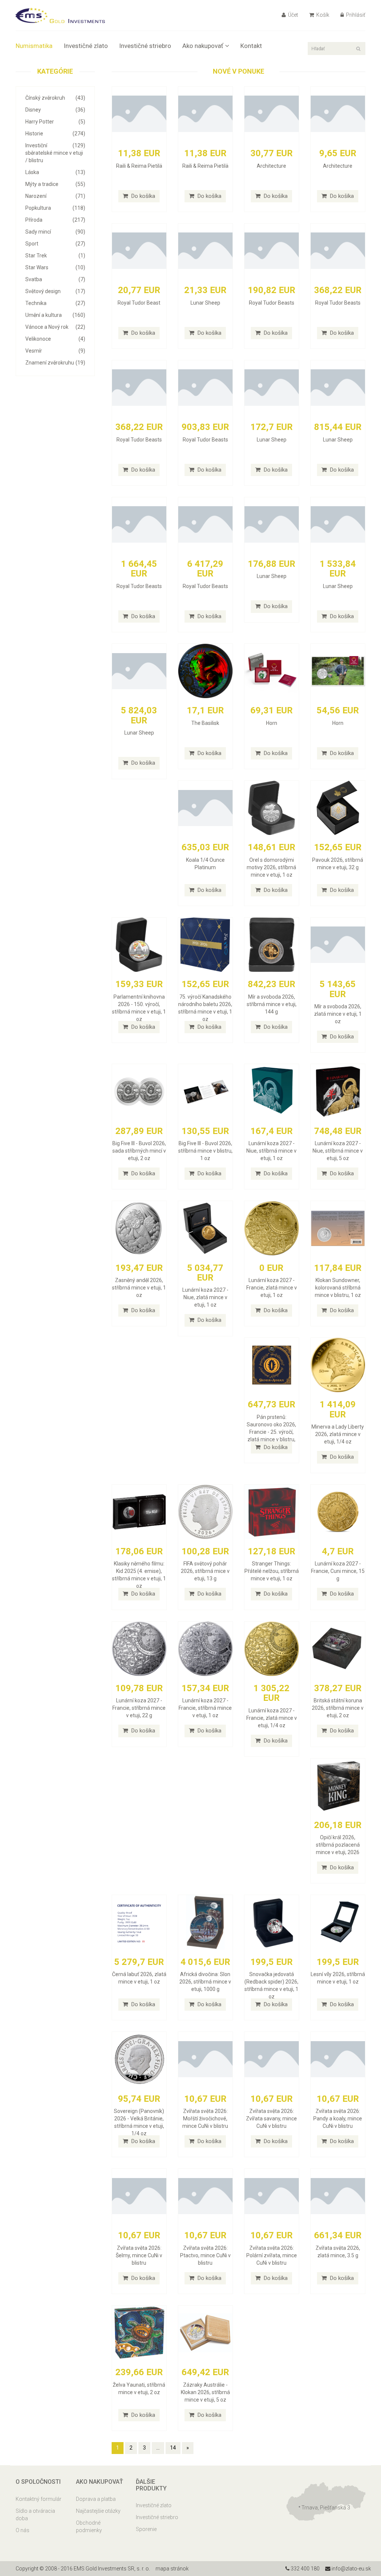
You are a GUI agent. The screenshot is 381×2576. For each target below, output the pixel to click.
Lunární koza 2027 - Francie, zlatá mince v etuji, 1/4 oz (272, 1718)
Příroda (55, 220)
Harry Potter (55, 122)
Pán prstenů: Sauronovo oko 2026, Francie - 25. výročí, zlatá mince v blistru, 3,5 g (271, 1432)
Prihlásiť (355, 15)
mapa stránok (172, 2569)
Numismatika (34, 46)
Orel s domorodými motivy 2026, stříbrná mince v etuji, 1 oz (271, 867)
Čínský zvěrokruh (55, 98)
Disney (55, 110)
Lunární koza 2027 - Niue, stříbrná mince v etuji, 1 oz (271, 1151)
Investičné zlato (86, 46)
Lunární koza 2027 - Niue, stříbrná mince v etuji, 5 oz (338, 1151)
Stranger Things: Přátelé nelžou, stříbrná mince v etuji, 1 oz (272, 1571)
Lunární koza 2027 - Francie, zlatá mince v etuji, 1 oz (272, 1288)
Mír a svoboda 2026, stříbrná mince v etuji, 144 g (272, 1004)
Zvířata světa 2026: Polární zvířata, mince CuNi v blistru (272, 2255)
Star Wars (55, 267)
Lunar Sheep (205, 303)
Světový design (55, 291)
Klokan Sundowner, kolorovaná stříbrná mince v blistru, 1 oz (338, 1288)
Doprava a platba (96, 2499)
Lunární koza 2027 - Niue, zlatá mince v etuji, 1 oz (205, 1297)
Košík (322, 15)
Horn (272, 723)
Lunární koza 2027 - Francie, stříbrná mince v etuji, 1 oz (205, 1708)
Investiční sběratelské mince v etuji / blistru (55, 153)
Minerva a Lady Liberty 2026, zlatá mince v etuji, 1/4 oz (338, 1434)
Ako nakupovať (203, 46)
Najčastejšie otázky (98, 2511)
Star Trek (55, 256)
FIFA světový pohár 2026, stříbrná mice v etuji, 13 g (205, 1571)
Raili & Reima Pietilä (139, 166)
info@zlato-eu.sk (351, 2569)
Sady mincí (55, 232)
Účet (292, 15)
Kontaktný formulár (39, 2499)
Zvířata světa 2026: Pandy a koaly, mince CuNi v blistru (338, 2119)
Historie (55, 134)
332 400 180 (305, 2569)
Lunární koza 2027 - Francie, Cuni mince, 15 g (338, 1571)
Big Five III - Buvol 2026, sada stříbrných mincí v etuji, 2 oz (139, 1151)
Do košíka (143, 196)
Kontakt (251, 46)
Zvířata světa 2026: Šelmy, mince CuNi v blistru (139, 2255)
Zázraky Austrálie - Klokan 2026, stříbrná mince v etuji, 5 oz (205, 2392)
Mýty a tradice (55, 184)
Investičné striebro (145, 46)
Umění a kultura (55, 315)
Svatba (55, 279)
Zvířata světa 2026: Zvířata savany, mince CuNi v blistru (271, 2119)
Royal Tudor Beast (139, 303)
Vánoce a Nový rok (55, 327)
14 (173, 2448)
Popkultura (55, 208)
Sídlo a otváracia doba (35, 2515)
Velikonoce (55, 339)
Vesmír (55, 351)
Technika (55, 303)
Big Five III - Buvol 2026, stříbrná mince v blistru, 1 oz (205, 1151)
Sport (55, 244)
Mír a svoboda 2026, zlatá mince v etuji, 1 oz (338, 1014)
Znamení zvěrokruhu (55, 363)
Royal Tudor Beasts (272, 303)
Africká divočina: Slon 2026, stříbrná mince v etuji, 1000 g (205, 1982)
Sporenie (146, 2529)
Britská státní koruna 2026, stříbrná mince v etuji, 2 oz (338, 1708)
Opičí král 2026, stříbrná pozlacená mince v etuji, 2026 (338, 1845)
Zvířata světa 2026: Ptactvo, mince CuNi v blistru (205, 2255)
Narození (55, 196)
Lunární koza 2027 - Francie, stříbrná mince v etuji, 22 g (139, 1708)
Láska (55, 172)
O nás (23, 2530)
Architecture (271, 166)
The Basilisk (205, 723)
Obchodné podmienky (89, 2527)
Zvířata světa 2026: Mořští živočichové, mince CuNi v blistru (205, 2119)
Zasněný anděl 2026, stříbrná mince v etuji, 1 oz (139, 1288)
